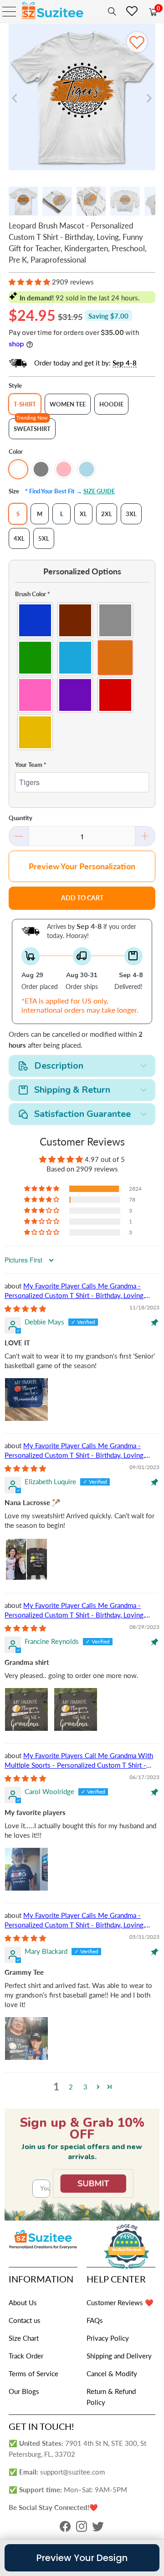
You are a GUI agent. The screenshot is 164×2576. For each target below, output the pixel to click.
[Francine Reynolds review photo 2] (76, 1709)
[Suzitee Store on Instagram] (82, 2529)
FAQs (95, 2320)
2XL (107, 514)
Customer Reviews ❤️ (120, 2302)
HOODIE (111, 404)
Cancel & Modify (112, 2373)
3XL (131, 514)
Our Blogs (24, 2391)
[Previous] (15, 98)
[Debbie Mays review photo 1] (26, 1400)
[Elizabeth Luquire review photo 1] (26, 1559)
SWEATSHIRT (32, 429)
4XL (19, 538)
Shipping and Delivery (119, 2356)
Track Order (26, 2356)
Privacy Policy (108, 2338)
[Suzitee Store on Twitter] (98, 2529)
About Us (23, 2302)
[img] (25, 1308)
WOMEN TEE (68, 404)
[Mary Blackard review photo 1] (26, 2038)
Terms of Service (33, 2373)
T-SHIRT (25, 404)
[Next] (149, 98)
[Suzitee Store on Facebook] (65, 2529)
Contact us (25, 2320)
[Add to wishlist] (137, 42)
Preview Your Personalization (82, 866)
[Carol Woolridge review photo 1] (26, 1869)
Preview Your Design (82, 2558)
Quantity (20, 818)
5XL (44, 538)
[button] (29, 282)
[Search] (110, 11)
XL (83, 514)
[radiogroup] (82, 676)
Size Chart (24, 2338)
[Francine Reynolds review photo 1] (26, 1709)
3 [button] (85, 2087)
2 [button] (71, 2087)
